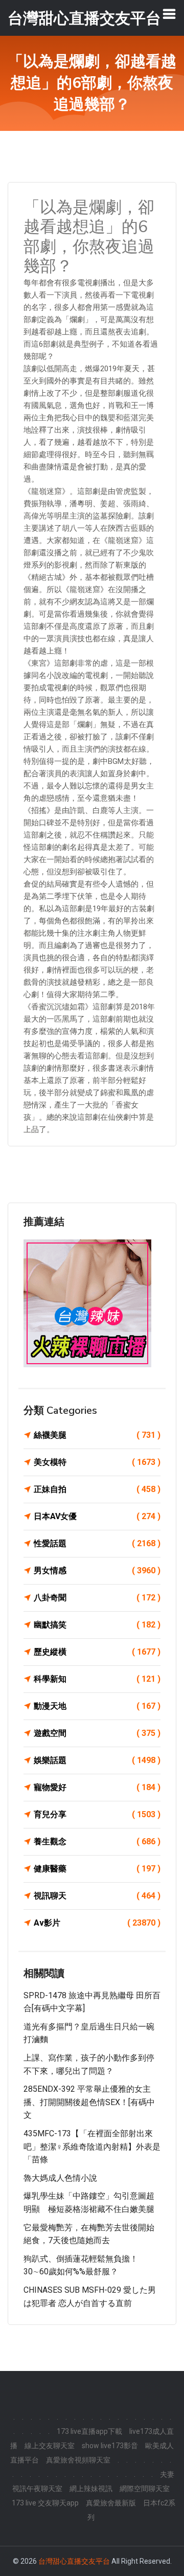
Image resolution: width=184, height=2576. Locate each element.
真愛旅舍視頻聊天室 (78, 2460)
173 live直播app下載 (89, 2431)
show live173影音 (110, 2446)
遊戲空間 (97, 1733)
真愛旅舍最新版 (111, 2503)
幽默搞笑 (97, 1625)
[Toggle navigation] (169, 14)
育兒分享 (97, 1814)
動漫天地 (97, 1706)
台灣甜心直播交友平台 (74, 2561)
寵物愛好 (97, 1787)
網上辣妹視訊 (91, 2489)
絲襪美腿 (97, 1435)
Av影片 (97, 1923)
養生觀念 (97, 1841)
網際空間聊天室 (145, 2489)
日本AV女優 (97, 1516)
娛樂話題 (97, 1760)
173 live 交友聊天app (45, 2503)
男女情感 (97, 1571)
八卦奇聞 (97, 1598)
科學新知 (97, 1679)
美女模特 (97, 1462)
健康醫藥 (97, 1869)
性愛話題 (97, 1543)
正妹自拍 (97, 1489)
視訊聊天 (97, 1896)
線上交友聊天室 (50, 2446)
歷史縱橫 (97, 1652)
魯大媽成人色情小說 (60, 2178)
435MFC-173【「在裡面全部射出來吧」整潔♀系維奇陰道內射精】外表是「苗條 (92, 2146)
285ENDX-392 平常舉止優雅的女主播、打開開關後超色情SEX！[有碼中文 (89, 2102)
